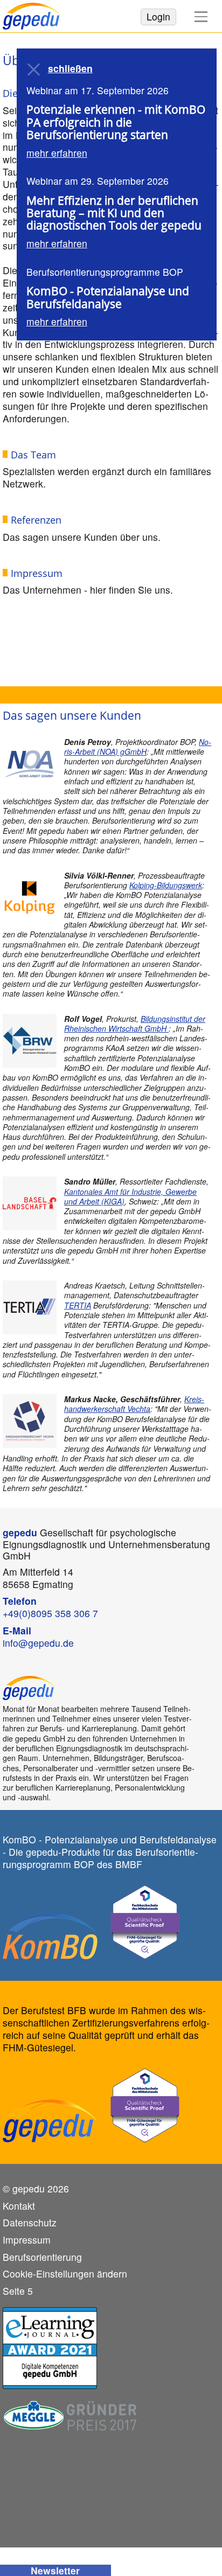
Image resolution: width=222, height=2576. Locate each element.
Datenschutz (30, 2223)
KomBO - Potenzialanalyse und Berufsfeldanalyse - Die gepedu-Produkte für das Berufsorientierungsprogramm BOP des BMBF (110, 1852)
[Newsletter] (55, 2570)
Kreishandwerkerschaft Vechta (134, 1404)
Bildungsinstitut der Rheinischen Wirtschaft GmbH (135, 1024)
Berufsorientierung (42, 2257)
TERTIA (78, 1305)
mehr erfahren (57, 153)
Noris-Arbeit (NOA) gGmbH (138, 747)
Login (158, 16)
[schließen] (34, 69)
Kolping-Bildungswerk (166, 885)
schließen (70, 69)
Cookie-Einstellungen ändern (65, 2274)
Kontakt (19, 2206)
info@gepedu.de (38, 1643)
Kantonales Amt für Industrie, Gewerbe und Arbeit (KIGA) (130, 1196)
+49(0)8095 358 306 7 (50, 1613)
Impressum (27, 2240)
